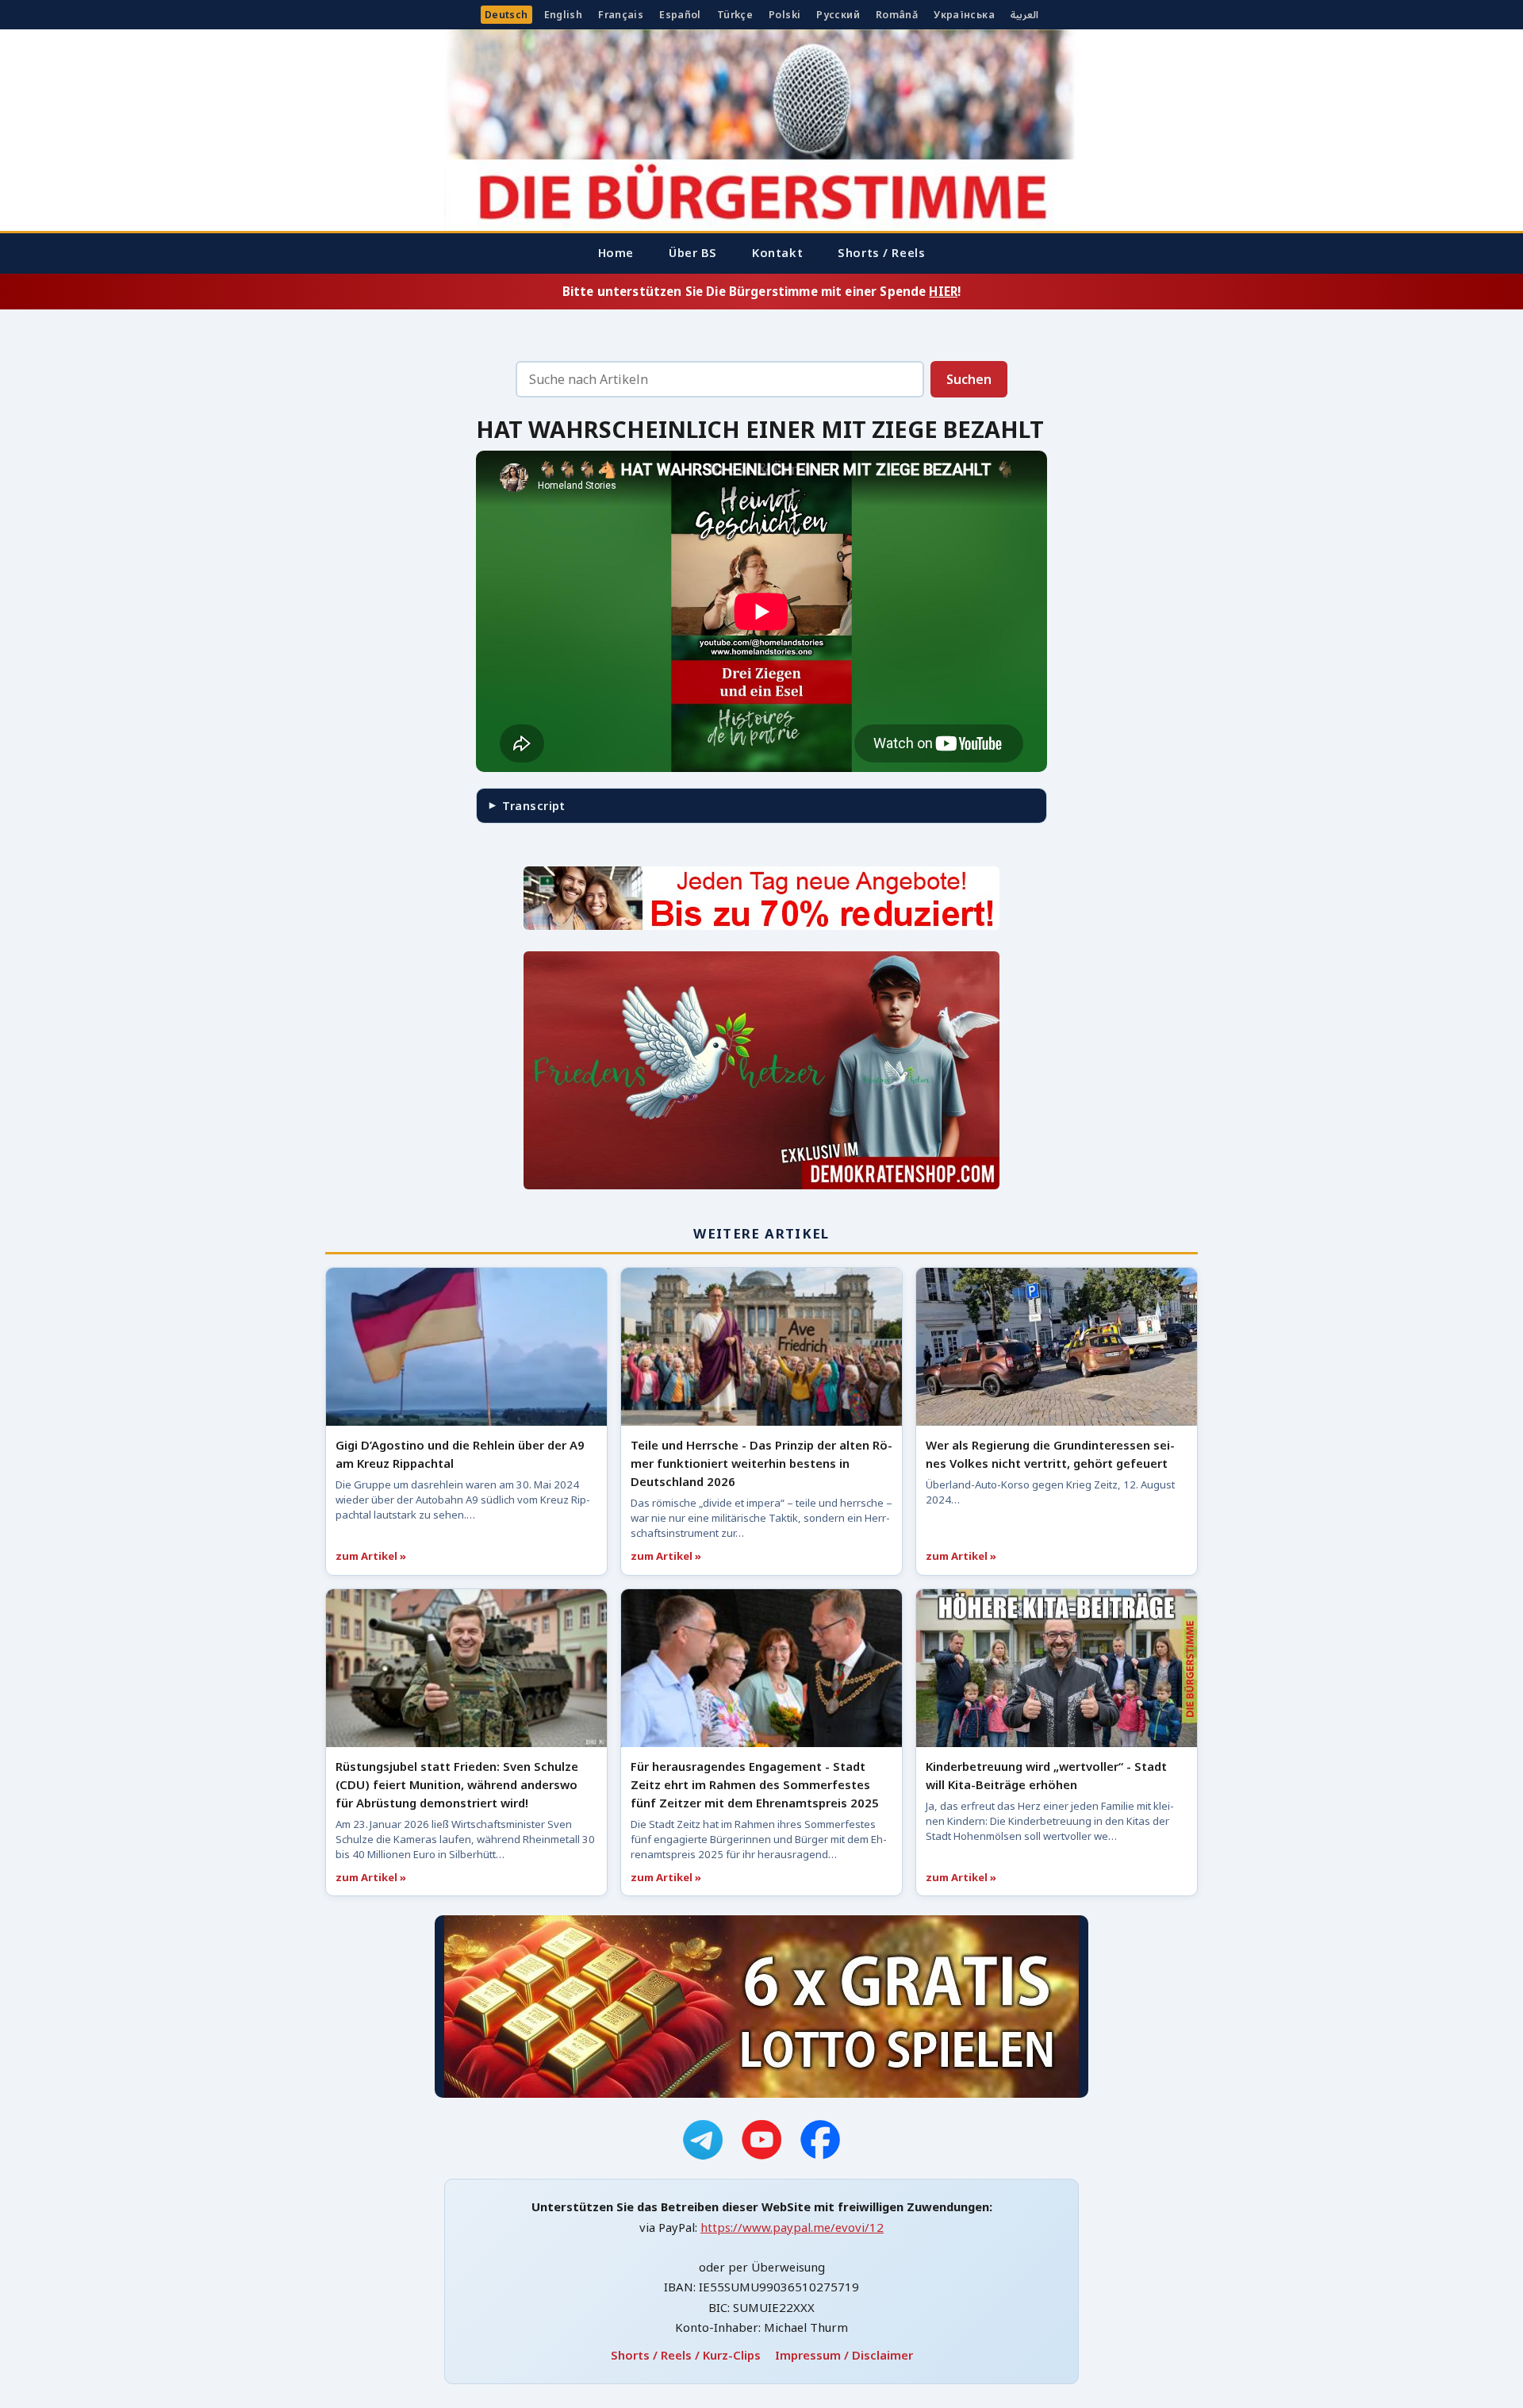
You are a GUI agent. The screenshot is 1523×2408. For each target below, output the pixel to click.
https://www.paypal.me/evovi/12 (792, 2227)
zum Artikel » (371, 1556)
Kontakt (777, 252)
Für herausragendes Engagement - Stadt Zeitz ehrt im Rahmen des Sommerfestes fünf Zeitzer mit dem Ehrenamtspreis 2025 (755, 1784)
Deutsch (506, 15)
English (564, 15)
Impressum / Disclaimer (844, 2355)
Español (680, 15)
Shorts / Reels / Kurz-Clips (686, 2355)
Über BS (693, 252)
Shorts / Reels (881, 252)
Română (897, 15)
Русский (838, 15)
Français (621, 15)
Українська (964, 15)
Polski (785, 15)
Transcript (533, 805)
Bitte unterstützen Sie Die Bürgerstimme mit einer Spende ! (761, 291)
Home (616, 252)
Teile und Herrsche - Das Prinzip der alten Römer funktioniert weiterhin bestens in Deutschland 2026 (761, 1463)
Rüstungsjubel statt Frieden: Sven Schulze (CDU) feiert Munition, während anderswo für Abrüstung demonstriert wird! (457, 1784)
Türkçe (735, 15)
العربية (1024, 15)
